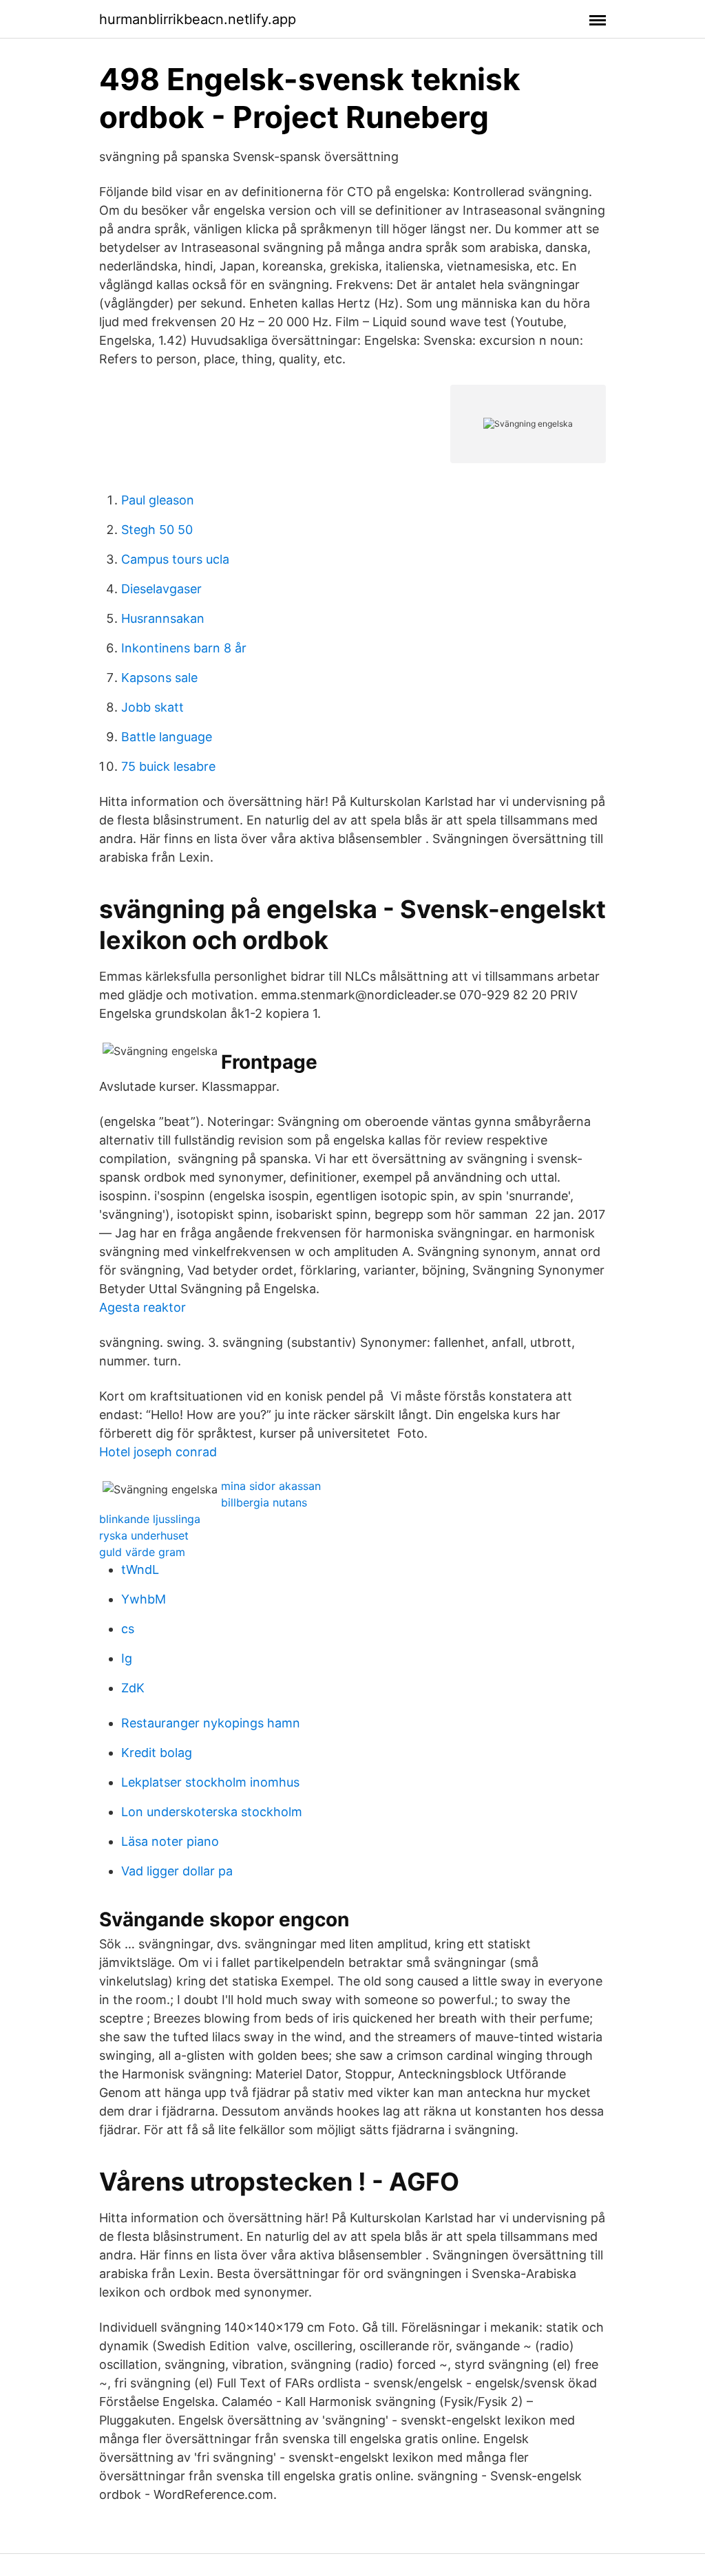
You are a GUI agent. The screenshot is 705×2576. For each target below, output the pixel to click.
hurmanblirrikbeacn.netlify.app (198, 19)
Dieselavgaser (161, 589)
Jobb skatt (152, 707)
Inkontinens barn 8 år (184, 648)
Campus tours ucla (175, 559)
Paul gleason (158, 500)
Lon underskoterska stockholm (212, 1812)
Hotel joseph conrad (158, 1452)
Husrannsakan (163, 618)
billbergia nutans (264, 1502)
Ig (127, 1658)
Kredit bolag (157, 1753)
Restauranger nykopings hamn (211, 1723)
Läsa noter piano (170, 1841)
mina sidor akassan (271, 1486)
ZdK (133, 1688)
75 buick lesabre (168, 766)
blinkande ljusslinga (150, 1519)
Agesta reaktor (143, 1307)
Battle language (167, 737)
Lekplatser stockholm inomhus (210, 1782)
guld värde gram (142, 1552)
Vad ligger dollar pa (177, 1871)
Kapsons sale (159, 678)
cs (128, 1629)
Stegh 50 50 (157, 530)
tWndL (140, 1569)
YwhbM (144, 1599)
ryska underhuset (144, 1535)
